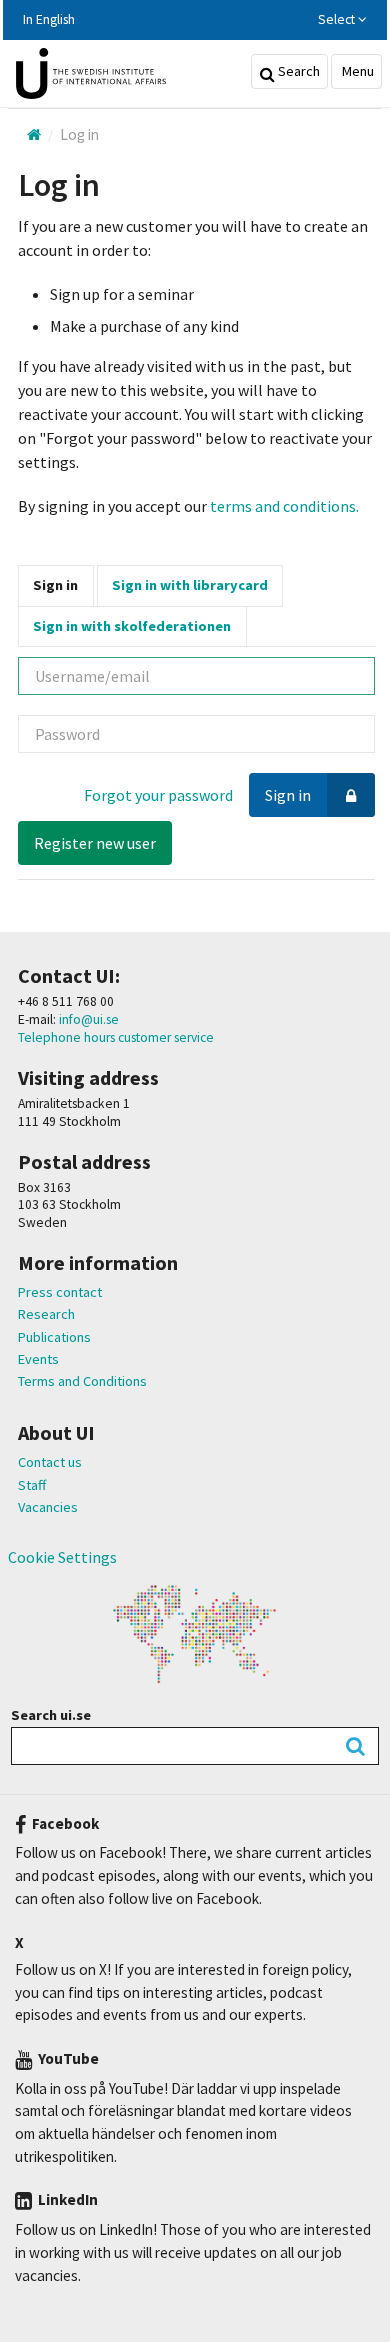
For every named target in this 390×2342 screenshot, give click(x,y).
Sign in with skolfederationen (132, 626)
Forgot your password (158, 795)
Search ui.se (51, 1715)
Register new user (95, 843)
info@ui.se (87, 1019)
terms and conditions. (284, 506)
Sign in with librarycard (190, 585)
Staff (32, 1485)
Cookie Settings (62, 1557)
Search (297, 71)
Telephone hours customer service (116, 1037)
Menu (356, 71)
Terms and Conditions (82, 1381)
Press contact (60, 1292)
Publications (54, 1337)
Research (46, 1314)
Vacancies (48, 1507)
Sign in (55, 585)
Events (38, 1359)
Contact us (50, 1462)
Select (338, 19)
